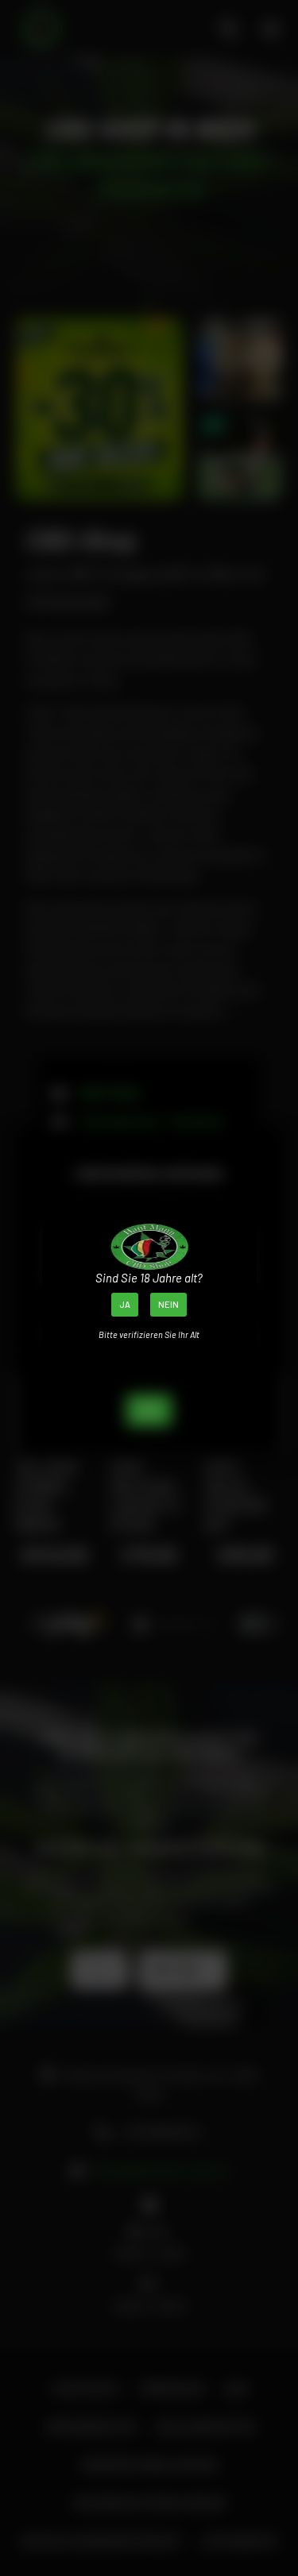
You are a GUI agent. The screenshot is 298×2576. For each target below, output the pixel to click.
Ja (125, 1304)
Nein (168, 1304)
